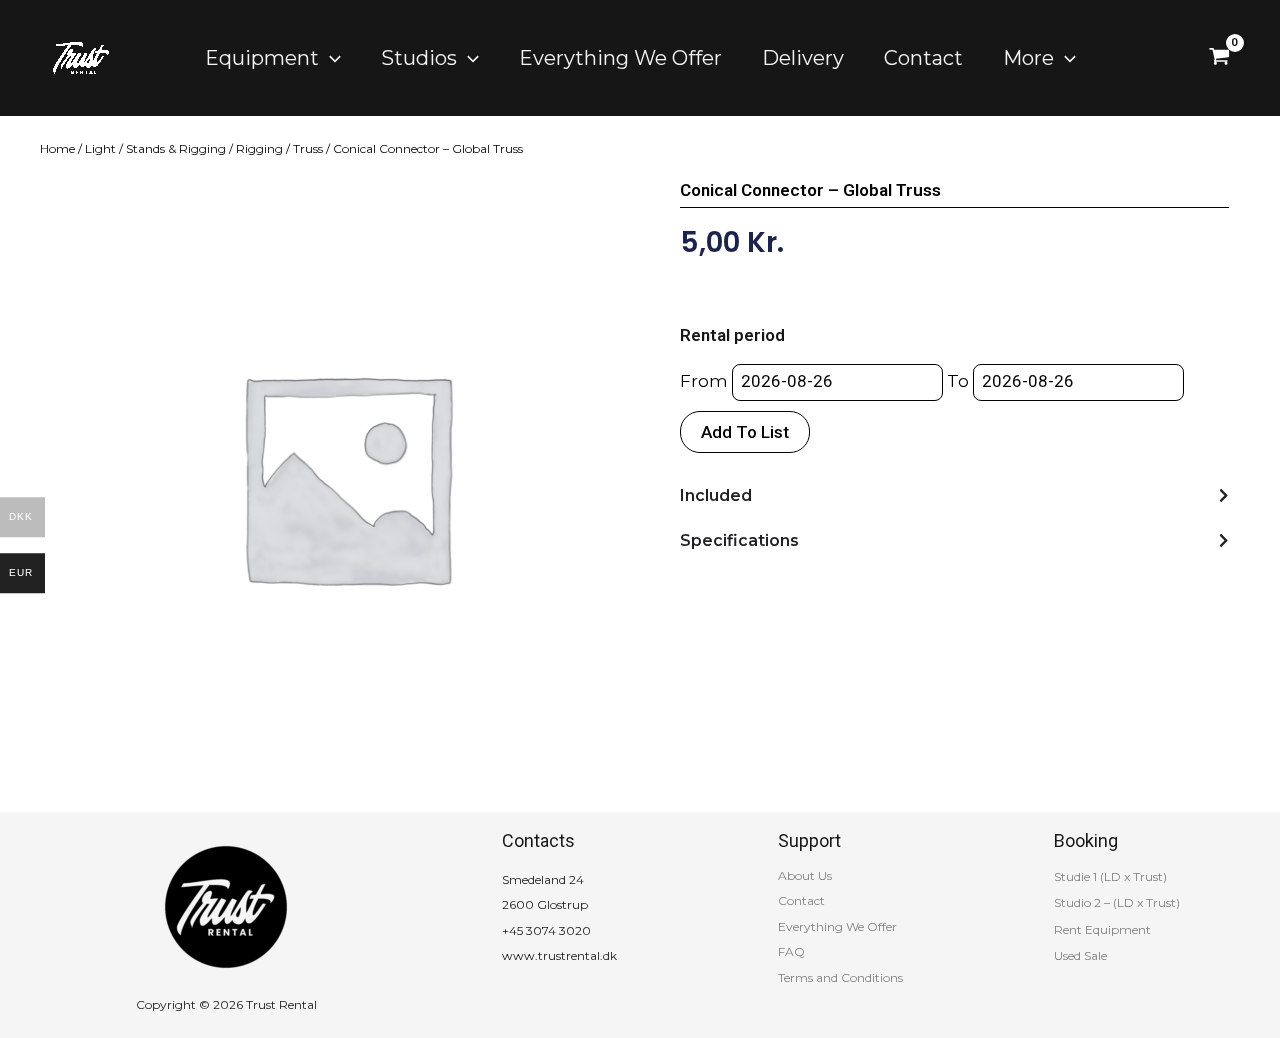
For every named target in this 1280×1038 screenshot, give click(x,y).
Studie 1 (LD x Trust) (1110, 876)
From (704, 381)
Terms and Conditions (840, 977)
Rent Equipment (1102, 929)
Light (100, 148)
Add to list (745, 432)
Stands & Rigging (176, 148)
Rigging (259, 148)
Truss (308, 148)
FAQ (791, 951)
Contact (801, 900)
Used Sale (1080, 955)
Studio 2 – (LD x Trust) (1117, 902)
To (958, 381)
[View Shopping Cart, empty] (1219, 58)
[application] (330, 58)
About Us (805, 875)
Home (57, 148)
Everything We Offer (837, 926)
